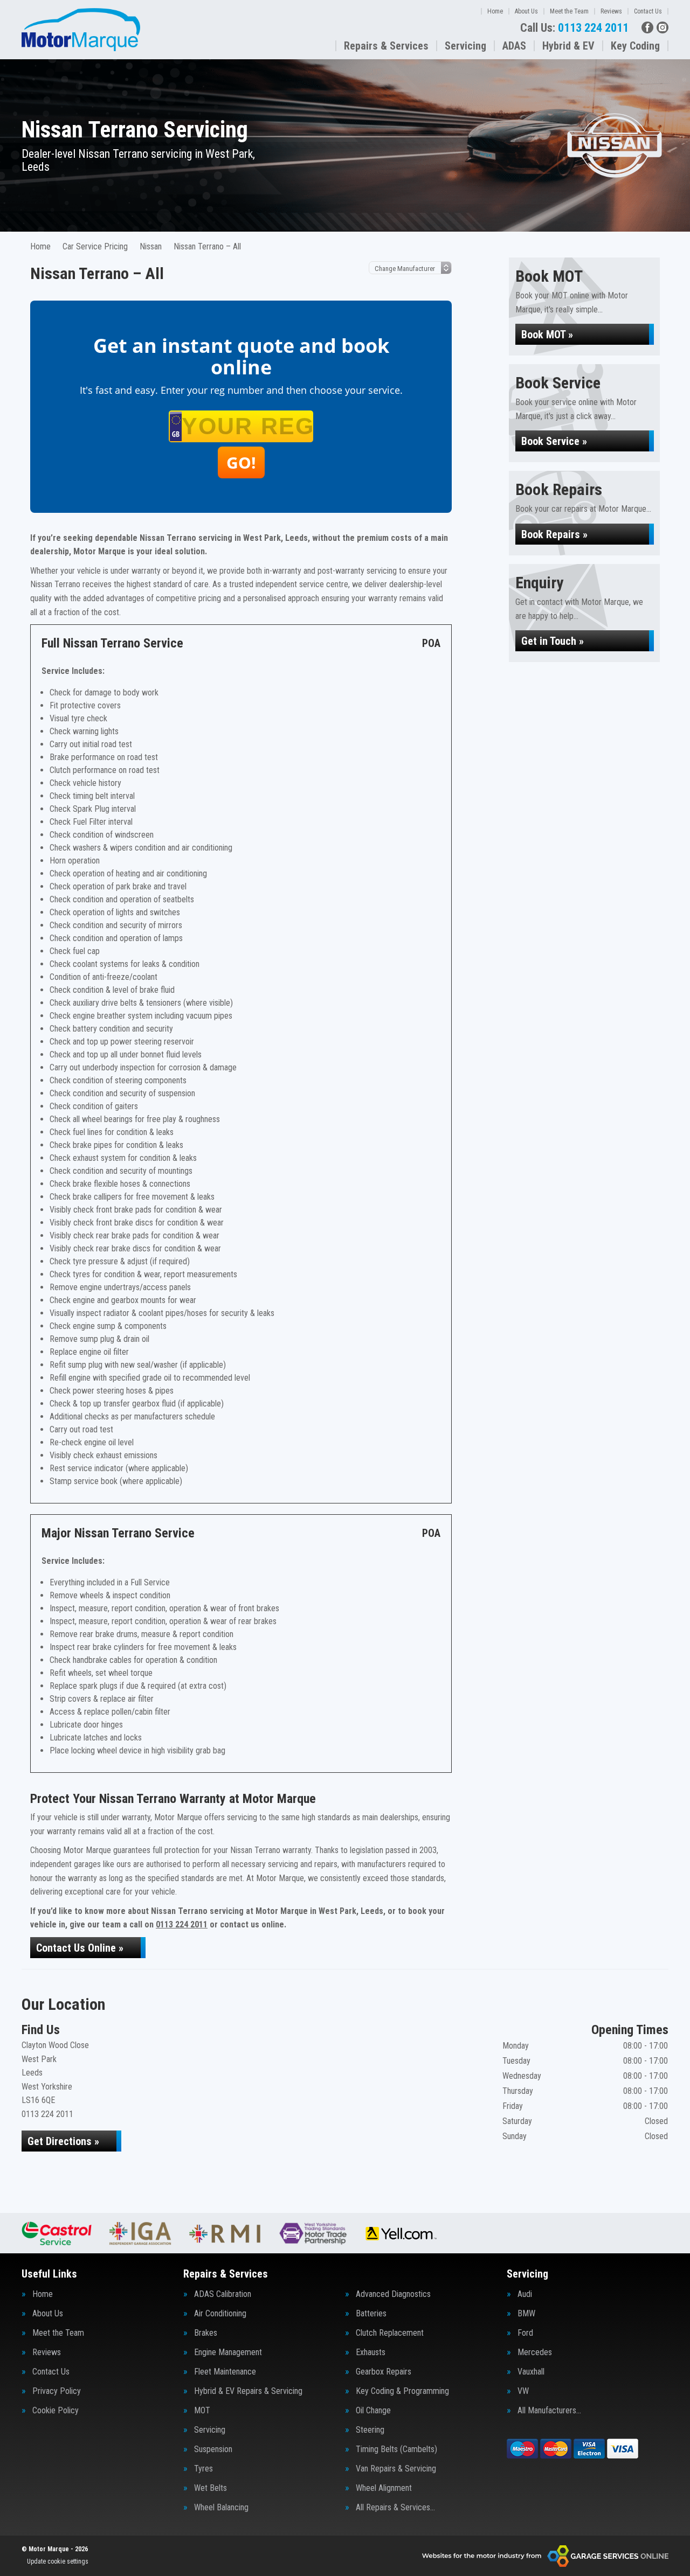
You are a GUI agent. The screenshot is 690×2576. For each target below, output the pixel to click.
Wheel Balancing (221, 2508)
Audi (525, 2294)
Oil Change (373, 2411)
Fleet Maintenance (225, 2372)
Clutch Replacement (390, 2333)
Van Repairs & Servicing (396, 2469)
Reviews (611, 11)
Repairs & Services (386, 46)
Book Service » (554, 441)
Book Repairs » (554, 534)
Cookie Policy (56, 2411)
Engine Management (228, 2352)
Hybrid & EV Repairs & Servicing (248, 2391)
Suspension (213, 2449)
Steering (370, 2430)
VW (523, 2391)
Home (495, 11)
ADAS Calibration (223, 2294)
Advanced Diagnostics (393, 2294)
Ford (525, 2333)
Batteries (371, 2314)
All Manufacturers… (549, 2411)
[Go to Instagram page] (663, 27)
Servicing (465, 46)
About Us (526, 11)
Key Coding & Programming (402, 2391)
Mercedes (535, 2352)
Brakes (206, 2333)
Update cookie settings (58, 2561)
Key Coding (635, 46)
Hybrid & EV (568, 46)
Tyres (203, 2469)
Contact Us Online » (80, 1948)
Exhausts (371, 2352)
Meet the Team (569, 11)
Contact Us (648, 11)
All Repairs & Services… (395, 2508)
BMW (526, 2314)
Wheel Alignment (384, 2488)
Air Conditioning (220, 2314)
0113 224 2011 (574, 28)
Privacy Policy (57, 2391)
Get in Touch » (553, 641)
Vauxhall (531, 2372)
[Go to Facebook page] (647, 27)
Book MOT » (547, 335)
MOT (202, 2411)
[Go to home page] (81, 30)
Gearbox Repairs (384, 2372)
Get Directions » (63, 2141)
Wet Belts (211, 2488)
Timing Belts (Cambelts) (396, 2449)
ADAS (514, 46)
